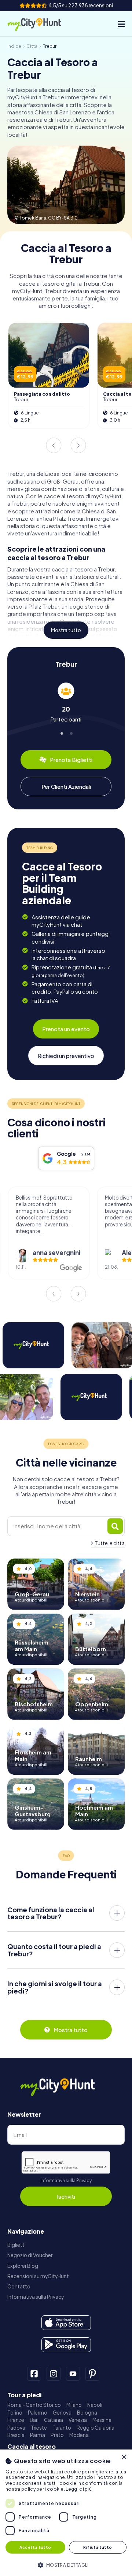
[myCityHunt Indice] (40, 24)
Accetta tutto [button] (35, 2547)
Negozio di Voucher (30, 2255)
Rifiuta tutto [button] (98, 2547)
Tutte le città (110, 1543)
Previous (54, 445)
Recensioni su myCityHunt (38, 2276)
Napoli (95, 2405)
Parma (38, 2435)
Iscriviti (66, 2196)
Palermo (38, 2413)
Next (78, 445)
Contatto (19, 2286)
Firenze (16, 2420)
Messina (102, 2420)
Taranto (62, 2428)
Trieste (39, 2428)
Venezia (78, 2420)
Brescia (16, 2435)
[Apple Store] (66, 2323)
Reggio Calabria (96, 2428)
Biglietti (16, 2245)
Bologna (87, 2413)
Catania (54, 2420)
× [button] (124, 2457)
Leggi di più (79, 2489)
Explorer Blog (23, 2266)
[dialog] (66, 2513)
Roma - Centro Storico (34, 2405)
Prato (57, 2435)
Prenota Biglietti (71, 760)
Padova (16, 2428)
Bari (34, 2420)
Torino (15, 2413)
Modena (79, 2435)
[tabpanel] (66, 703)
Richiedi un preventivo (66, 1056)
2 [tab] (71, 732)
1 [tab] (61, 732)
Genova (62, 2413)
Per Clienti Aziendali (66, 786)
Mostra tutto (66, 630)
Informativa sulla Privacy (66, 2180)
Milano (74, 2405)
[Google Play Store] (66, 2345)
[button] (66, 2564)
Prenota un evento (66, 1029)
